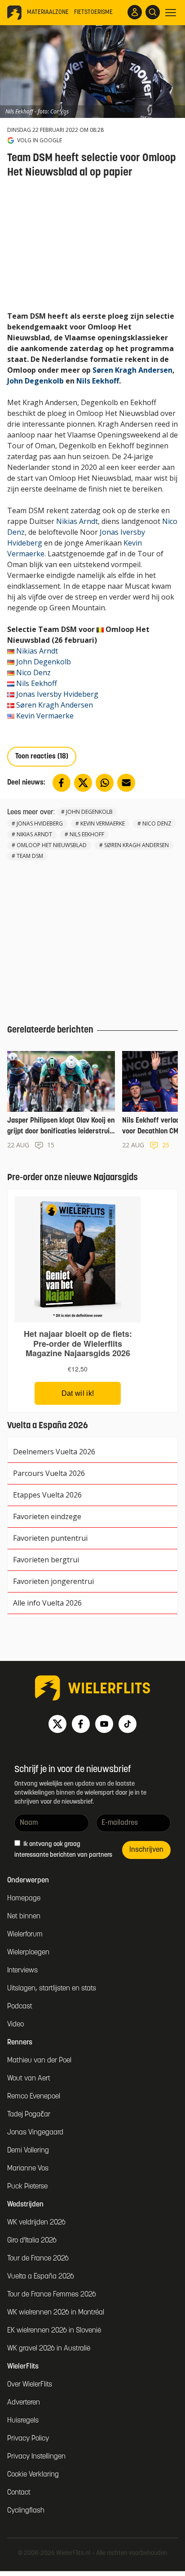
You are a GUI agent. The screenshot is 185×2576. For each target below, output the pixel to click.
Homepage (24, 1899)
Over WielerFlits (30, 2385)
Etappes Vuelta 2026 (47, 1495)
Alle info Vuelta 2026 (47, 1603)
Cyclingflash (26, 2511)
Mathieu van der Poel (39, 2061)
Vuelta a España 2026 (41, 2277)
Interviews (22, 1971)
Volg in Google (40, 140)
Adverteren (24, 2403)
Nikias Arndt (77, 521)
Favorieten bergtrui (46, 1560)
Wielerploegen (28, 1953)
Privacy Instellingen (36, 2457)
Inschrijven (146, 1850)
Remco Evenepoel (34, 2097)
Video (15, 2025)
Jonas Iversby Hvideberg (57, 694)
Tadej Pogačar (29, 2115)
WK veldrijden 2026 (36, 2223)
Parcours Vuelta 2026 (49, 1473)
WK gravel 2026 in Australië (49, 2349)
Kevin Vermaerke (45, 716)
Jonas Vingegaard (35, 2133)
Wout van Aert (29, 2079)
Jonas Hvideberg (40, 823)
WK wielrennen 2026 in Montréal (56, 2313)
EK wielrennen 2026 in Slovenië (54, 2331)
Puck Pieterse (27, 2187)
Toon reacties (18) (42, 757)
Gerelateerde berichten (50, 1030)
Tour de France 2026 (38, 2259)
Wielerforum (25, 1935)
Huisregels (23, 2421)
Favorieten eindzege (47, 1516)
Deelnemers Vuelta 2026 (54, 1452)
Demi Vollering (28, 2151)
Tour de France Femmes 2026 (52, 2295)
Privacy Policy (28, 2439)
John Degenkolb (35, 381)
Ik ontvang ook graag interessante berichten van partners (63, 1850)
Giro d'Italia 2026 (32, 2241)
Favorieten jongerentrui (53, 1581)
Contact (19, 2493)
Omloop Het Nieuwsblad (52, 845)
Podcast (20, 2007)
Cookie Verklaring (33, 2475)
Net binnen (24, 1917)
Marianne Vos (28, 2169)
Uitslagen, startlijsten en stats (52, 1989)
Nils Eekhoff (98, 381)
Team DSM (30, 856)
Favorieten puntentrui (50, 1538)
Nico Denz (33, 672)
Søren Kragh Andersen (132, 370)
